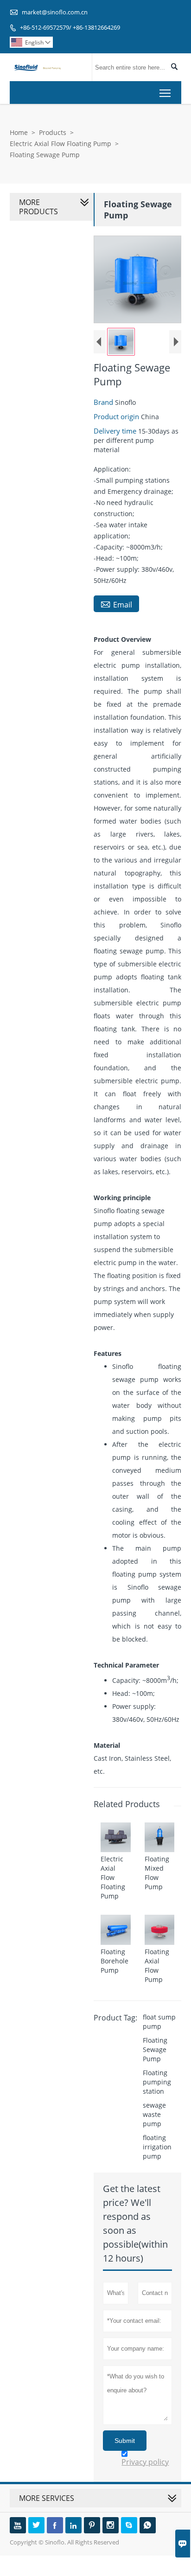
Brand (104, 402)
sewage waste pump (154, 2114)
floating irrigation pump (157, 2147)
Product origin (117, 416)
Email (116, 604)
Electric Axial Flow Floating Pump (60, 144)
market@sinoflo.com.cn (55, 12)
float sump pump (159, 2022)
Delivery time (116, 431)
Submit (125, 2441)
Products (53, 132)
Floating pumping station (157, 2082)
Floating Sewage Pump (155, 2049)
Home (19, 132)
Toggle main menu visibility (165, 93)
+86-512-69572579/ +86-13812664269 (70, 27)
